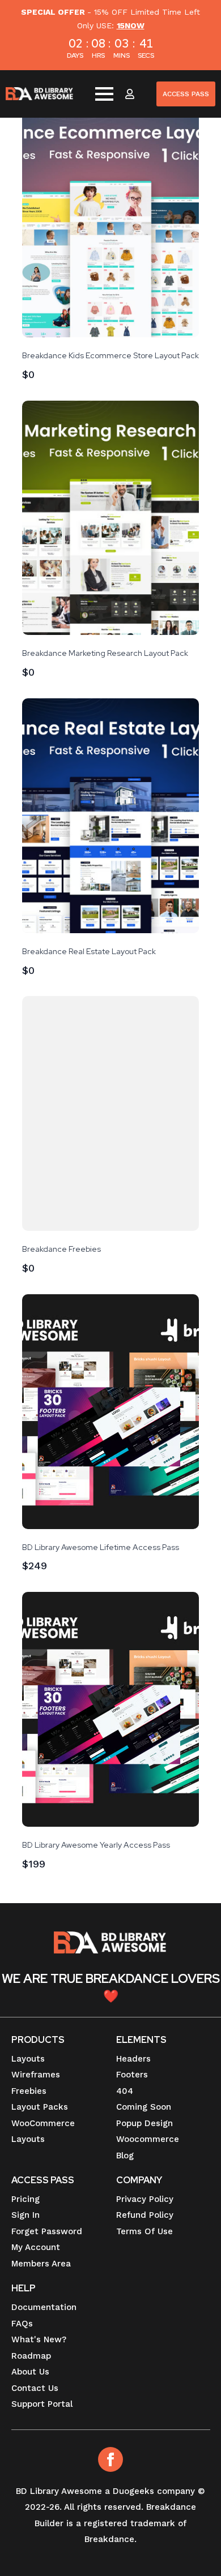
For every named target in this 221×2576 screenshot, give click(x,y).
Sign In (25, 2215)
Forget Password (47, 2231)
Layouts (28, 2059)
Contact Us (35, 2388)
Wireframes (36, 2075)
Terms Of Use (144, 2231)
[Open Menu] (104, 94)
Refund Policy (145, 2215)
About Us (30, 2372)
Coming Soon (144, 2107)
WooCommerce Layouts (43, 2131)
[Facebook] (110, 2459)
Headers (133, 2059)
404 (125, 2091)
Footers (132, 2075)
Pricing (25, 2199)
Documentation (44, 2307)
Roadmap (31, 2356)
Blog (125, 2156)
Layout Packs (40, 2107)
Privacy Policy (145, 2199)
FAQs (22, 2324)
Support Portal (42, 2404)
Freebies (29, 2091)
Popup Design (144, 2123)
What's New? (39, 2339)
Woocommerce (148, 2139)
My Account (36, 2247)
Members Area (41, 2264)
